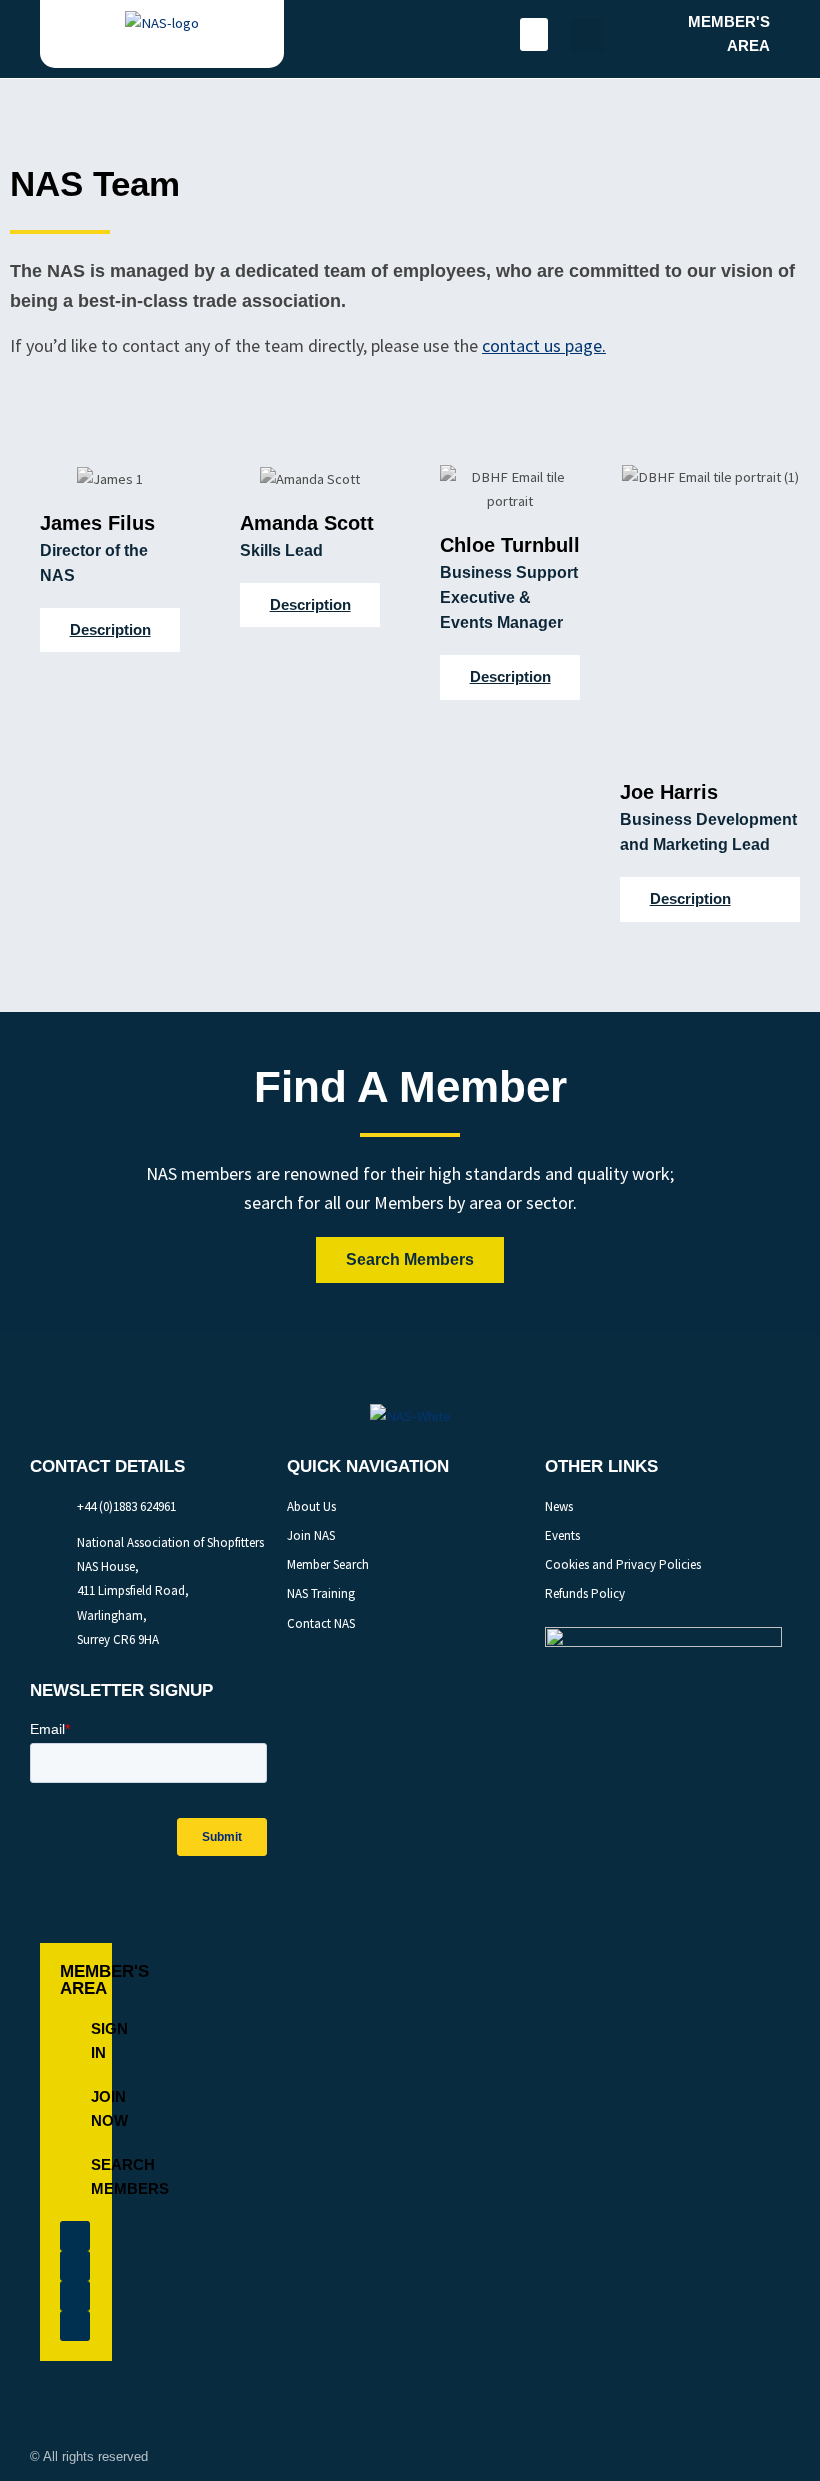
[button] (534, 34)
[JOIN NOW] (76, 2109)
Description (110, 630)
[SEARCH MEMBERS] (76, 2177)
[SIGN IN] (76, 2041)
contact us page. (544, 345)
